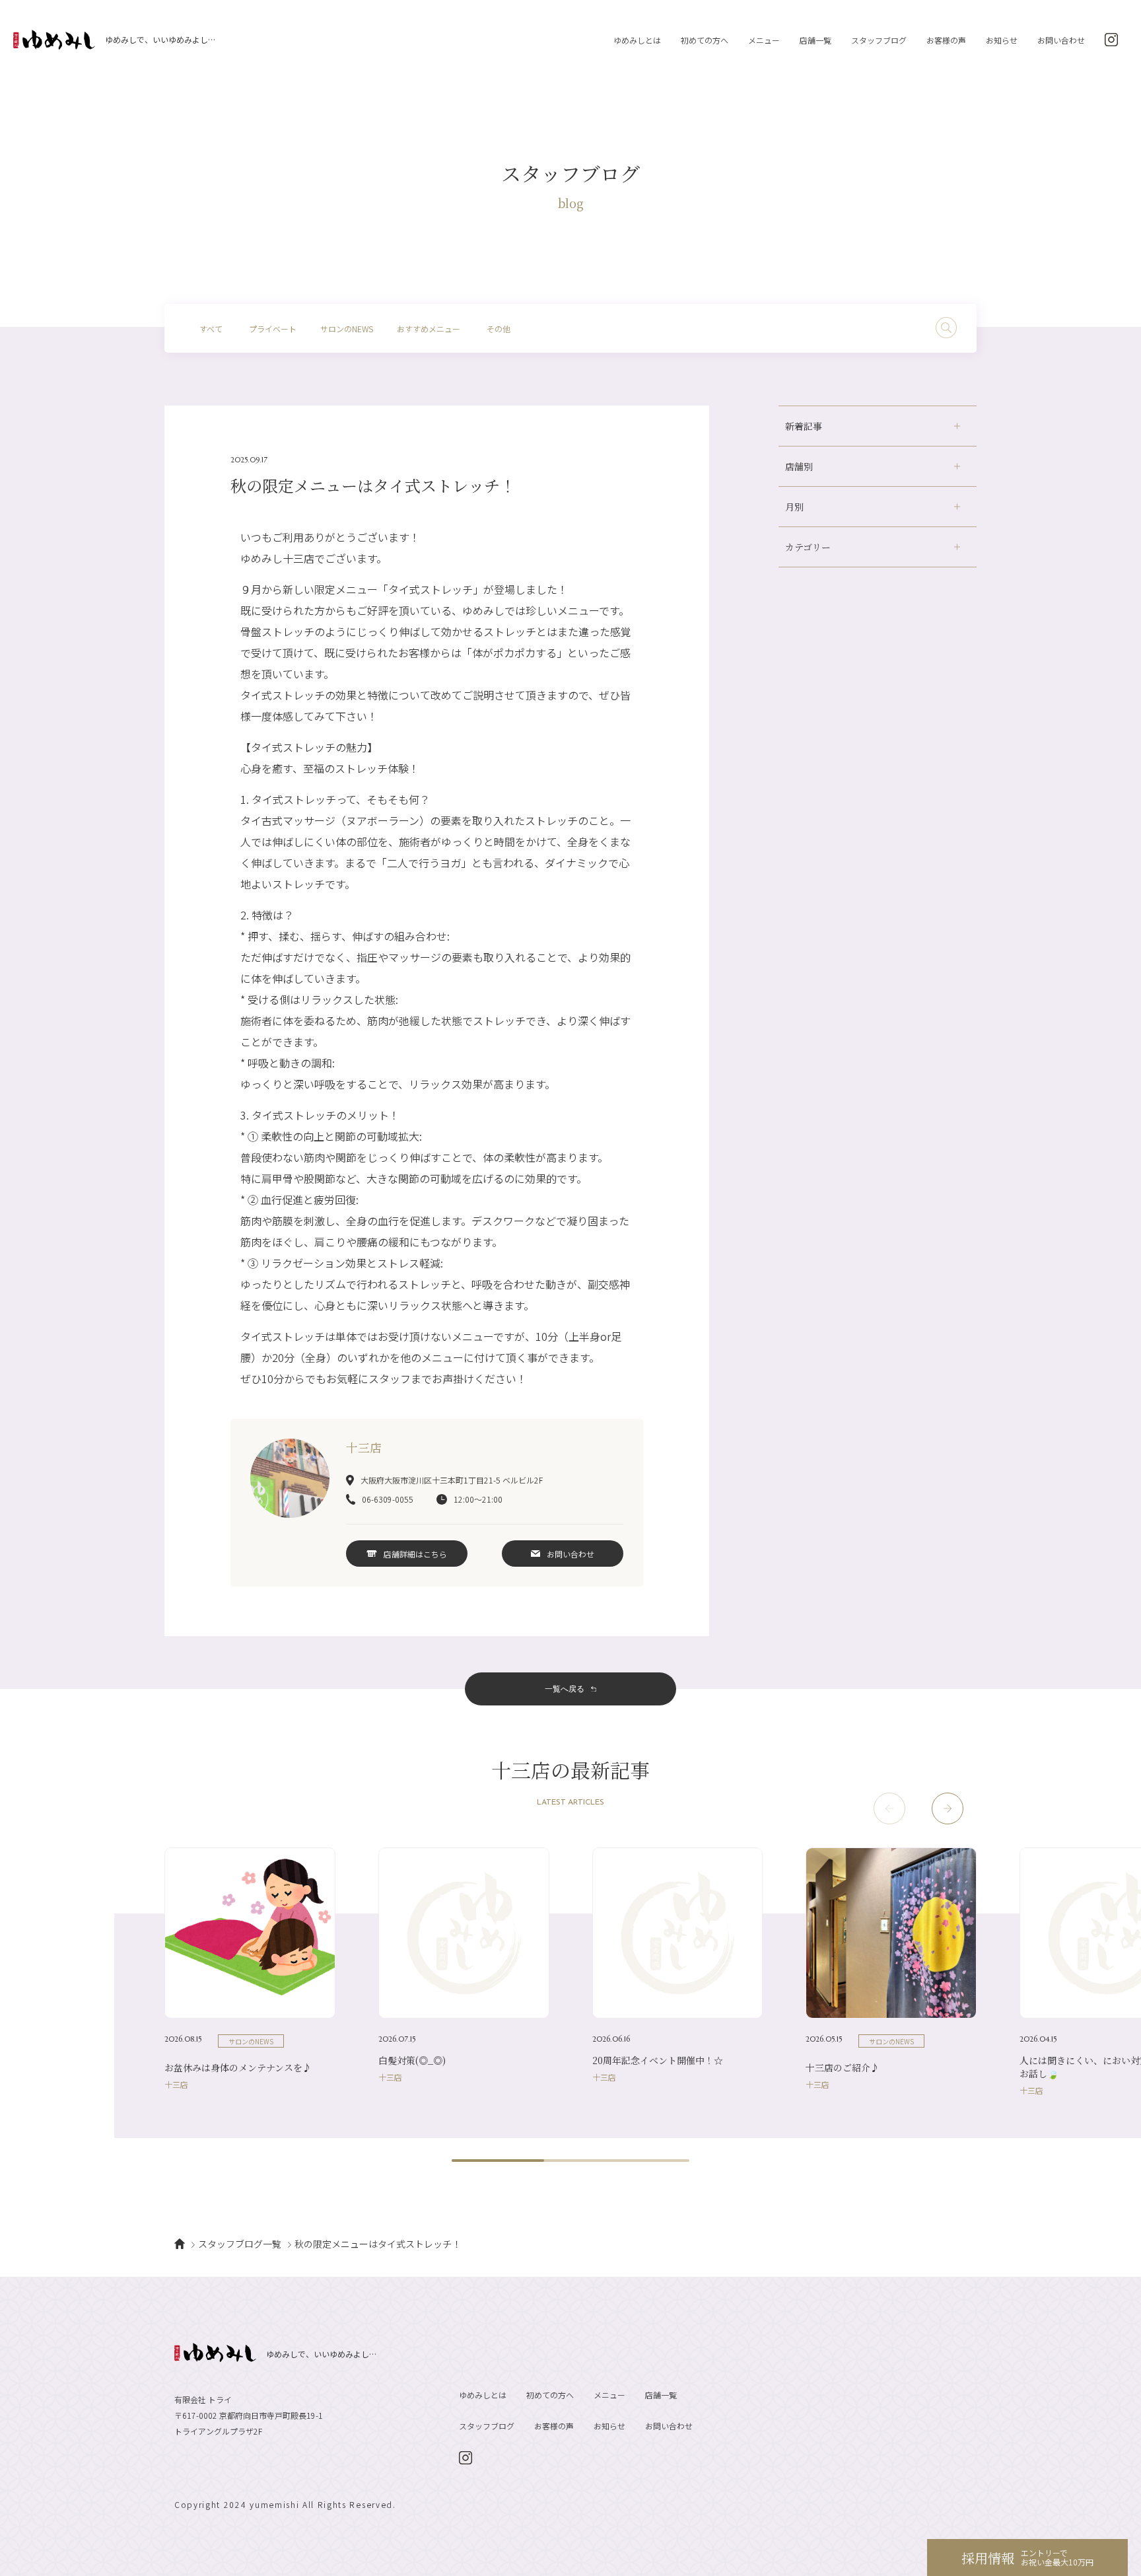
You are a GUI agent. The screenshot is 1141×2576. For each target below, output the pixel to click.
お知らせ (1002, 40)
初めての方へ (705, 40)
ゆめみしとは (637, 40)
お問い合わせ (1061, 40)
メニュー (764, 40)
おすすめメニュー (429, 329)
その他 (499, 329)
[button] (948, 1808)
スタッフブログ (879, 40)
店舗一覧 (815, 40)
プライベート (273, 329)
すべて (211, 329)
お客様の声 (946, 40)
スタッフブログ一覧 (240, 2244)
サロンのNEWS (347, 329)
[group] (250, 1968)
